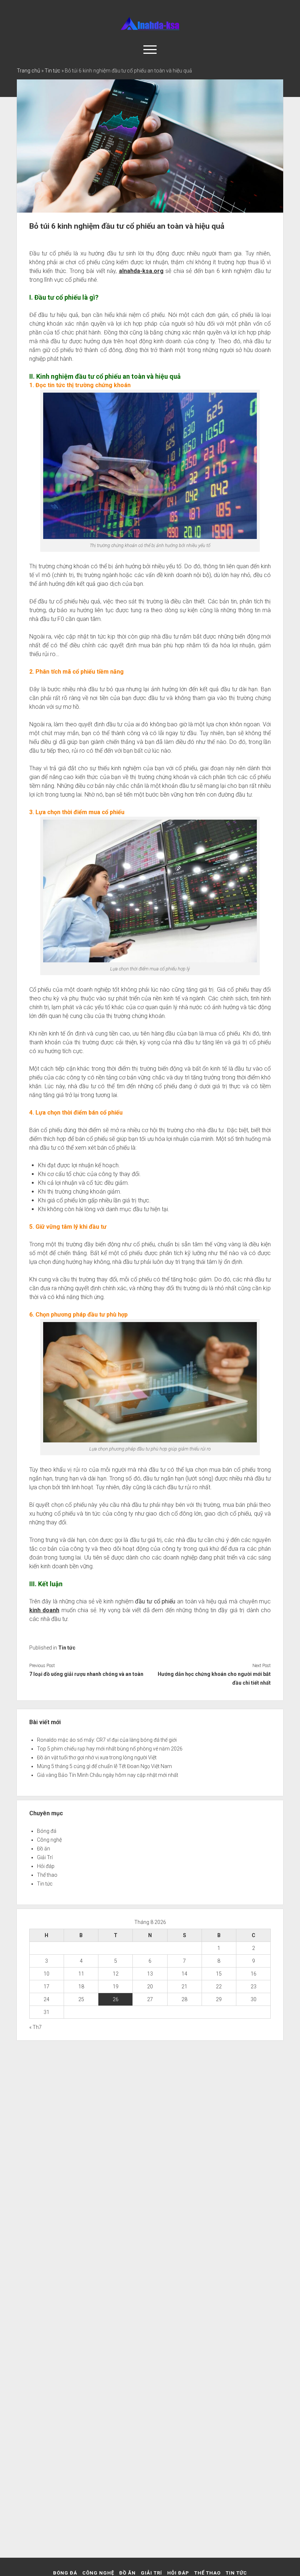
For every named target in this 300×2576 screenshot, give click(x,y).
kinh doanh (44, 1610)
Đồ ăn (44, 1849)
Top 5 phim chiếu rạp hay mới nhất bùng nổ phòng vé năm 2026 (110, 1749)
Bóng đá (47, 1831)
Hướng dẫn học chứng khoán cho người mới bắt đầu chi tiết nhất (214, 1678)
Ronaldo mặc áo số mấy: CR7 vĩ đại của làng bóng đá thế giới (107, 1740)
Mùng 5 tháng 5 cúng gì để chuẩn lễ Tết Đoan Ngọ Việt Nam (104, 1766)
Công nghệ (49, 1840)
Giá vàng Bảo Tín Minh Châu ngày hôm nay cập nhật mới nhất (108, 1775)
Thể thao (47, 1875)
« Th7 (35, 2027)
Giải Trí (45, 1857)
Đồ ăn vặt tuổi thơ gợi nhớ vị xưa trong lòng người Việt (97, 1757)
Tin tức (52, 71)
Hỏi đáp (46, 1866)
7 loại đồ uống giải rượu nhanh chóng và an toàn (87, 1674)
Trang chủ (29, 71)
